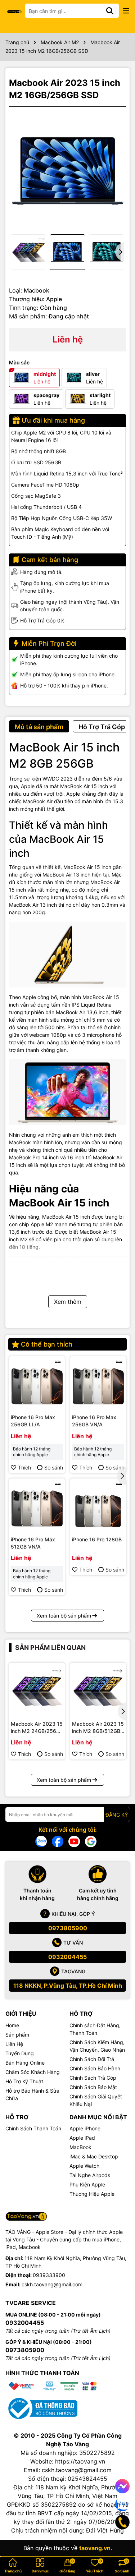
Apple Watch (84, 2166)
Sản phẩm (17, 2035)
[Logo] (14, 11)
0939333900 (49, 2275)
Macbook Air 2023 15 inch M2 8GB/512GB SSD (98, 1728)
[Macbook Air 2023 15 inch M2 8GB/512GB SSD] (98, 1691)
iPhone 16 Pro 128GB (97, 1539)
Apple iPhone (85, 2128)
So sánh (54, 1468)
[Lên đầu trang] (120, 2547)
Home (12, 2025)
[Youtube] (74, 1841)
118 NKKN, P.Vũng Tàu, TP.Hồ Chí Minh (68, 1986)
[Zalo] (41, 1841)
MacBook (80, 2147)
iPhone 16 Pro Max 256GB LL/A (33, 1421)
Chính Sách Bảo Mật (93, 2087)
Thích (24, 1468)
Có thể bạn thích (47, 1344)
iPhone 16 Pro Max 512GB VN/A (33, 1543)
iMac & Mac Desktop (94, 2156)
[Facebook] (58, 1841)
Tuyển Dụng (20, 2053)
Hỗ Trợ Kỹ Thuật (24, 2081)
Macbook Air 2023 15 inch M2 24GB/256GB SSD (37, 1728)
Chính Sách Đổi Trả (92, 2059)
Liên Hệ (14, 2044)
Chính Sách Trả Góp (93, 2078)
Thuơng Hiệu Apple (92, 2194)
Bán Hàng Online (25, 2063)
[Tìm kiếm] (110, 11)
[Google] (91, 1841)
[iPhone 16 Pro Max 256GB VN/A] (98, 1384)
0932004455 (67, 1957)
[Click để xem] (67, 171)
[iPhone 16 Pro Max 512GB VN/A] (37, 1506)
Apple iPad (82, 2138)
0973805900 (68, 1928)
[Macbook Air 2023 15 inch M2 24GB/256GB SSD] (37, 1691)
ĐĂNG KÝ (117, 1815)
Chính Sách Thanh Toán (33, 2128)
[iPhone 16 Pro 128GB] (98, 1506)
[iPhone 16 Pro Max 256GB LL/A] (37, 1384)
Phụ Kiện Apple (87, 2184)
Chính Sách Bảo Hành (95, 2068)
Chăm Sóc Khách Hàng (33, 2072)
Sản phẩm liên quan (50, 1648)
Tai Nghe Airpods (90, 2175)
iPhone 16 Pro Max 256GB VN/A (94, 1421)
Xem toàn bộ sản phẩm (64, 1616)
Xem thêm (68, 1302)
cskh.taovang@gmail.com (52, 2284)
